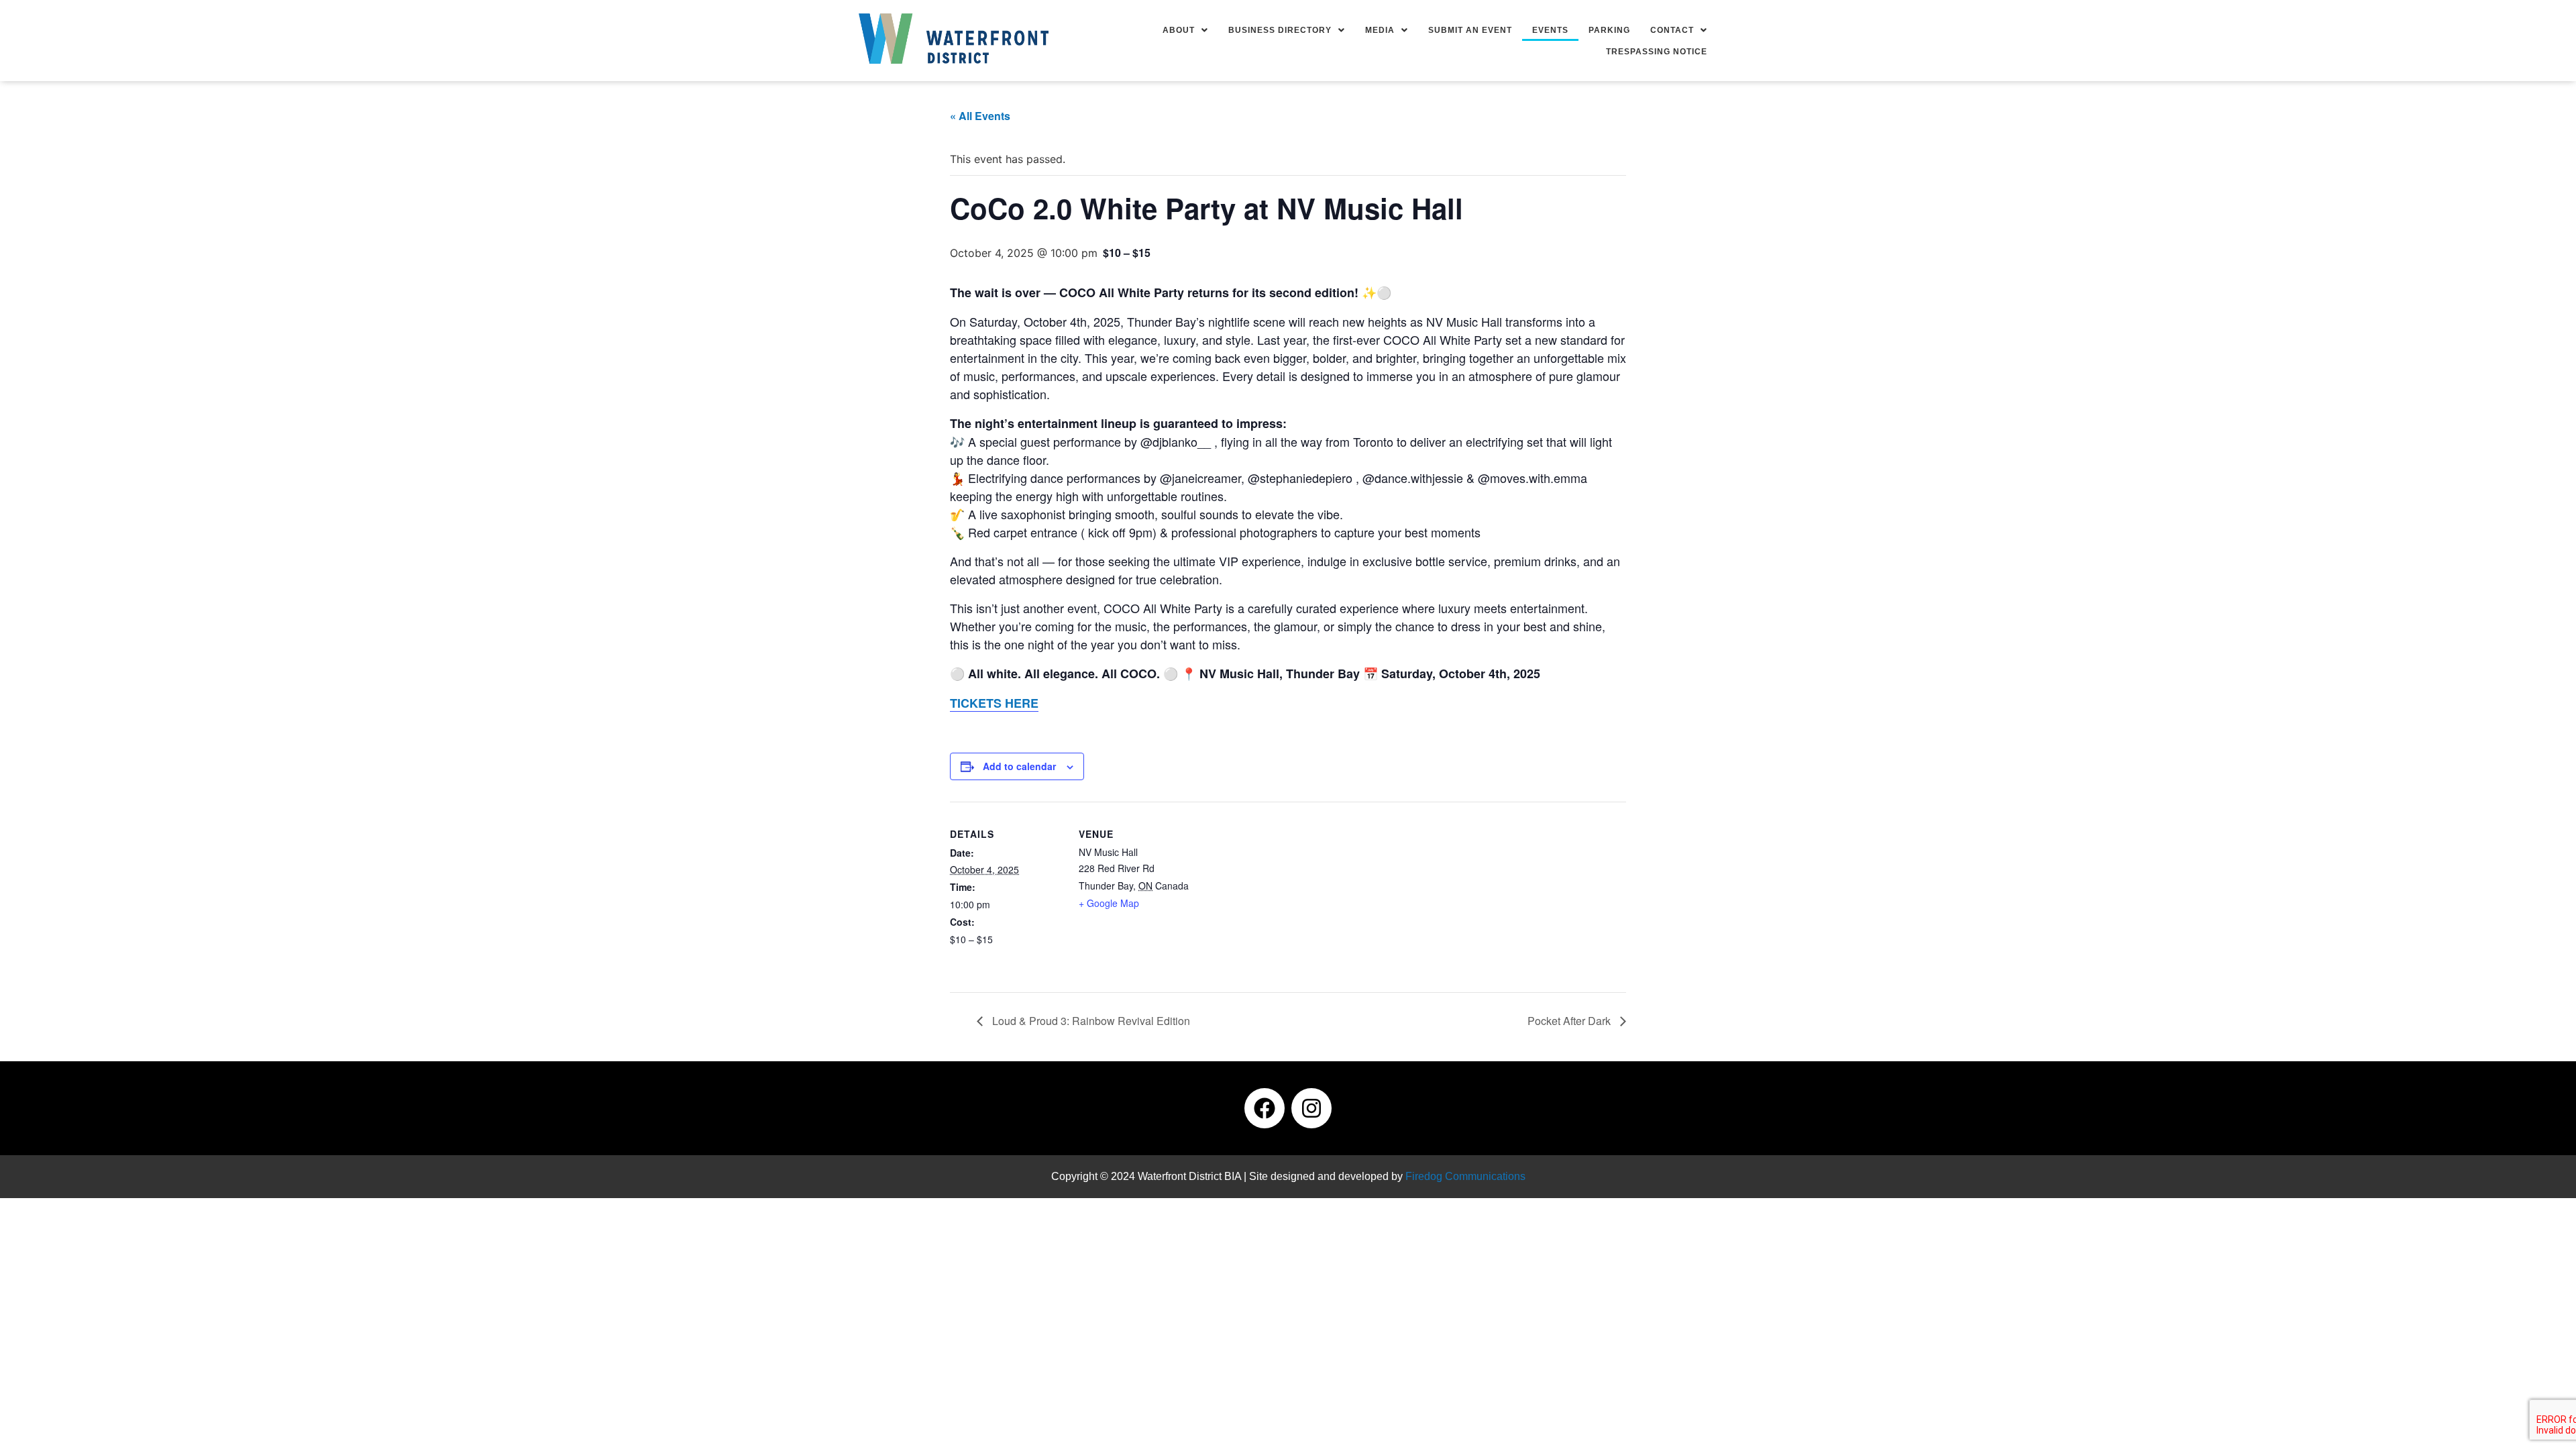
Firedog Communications (1465, 1176)
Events (1550, 30)
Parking (1609, 30)
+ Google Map (1109, 903)
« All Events (980, 116)
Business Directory (1280, 30)
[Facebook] (1265, 1108)
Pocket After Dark (1570, 1021)
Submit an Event (1470, 30)
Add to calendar (1019, 766)
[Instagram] (1311, 1108)
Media (1380, 30)
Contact (1672, 30)
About (1179, 30)
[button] (1185, 30)
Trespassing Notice (1657, 52)
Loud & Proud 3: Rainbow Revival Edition (1090, 1021)
